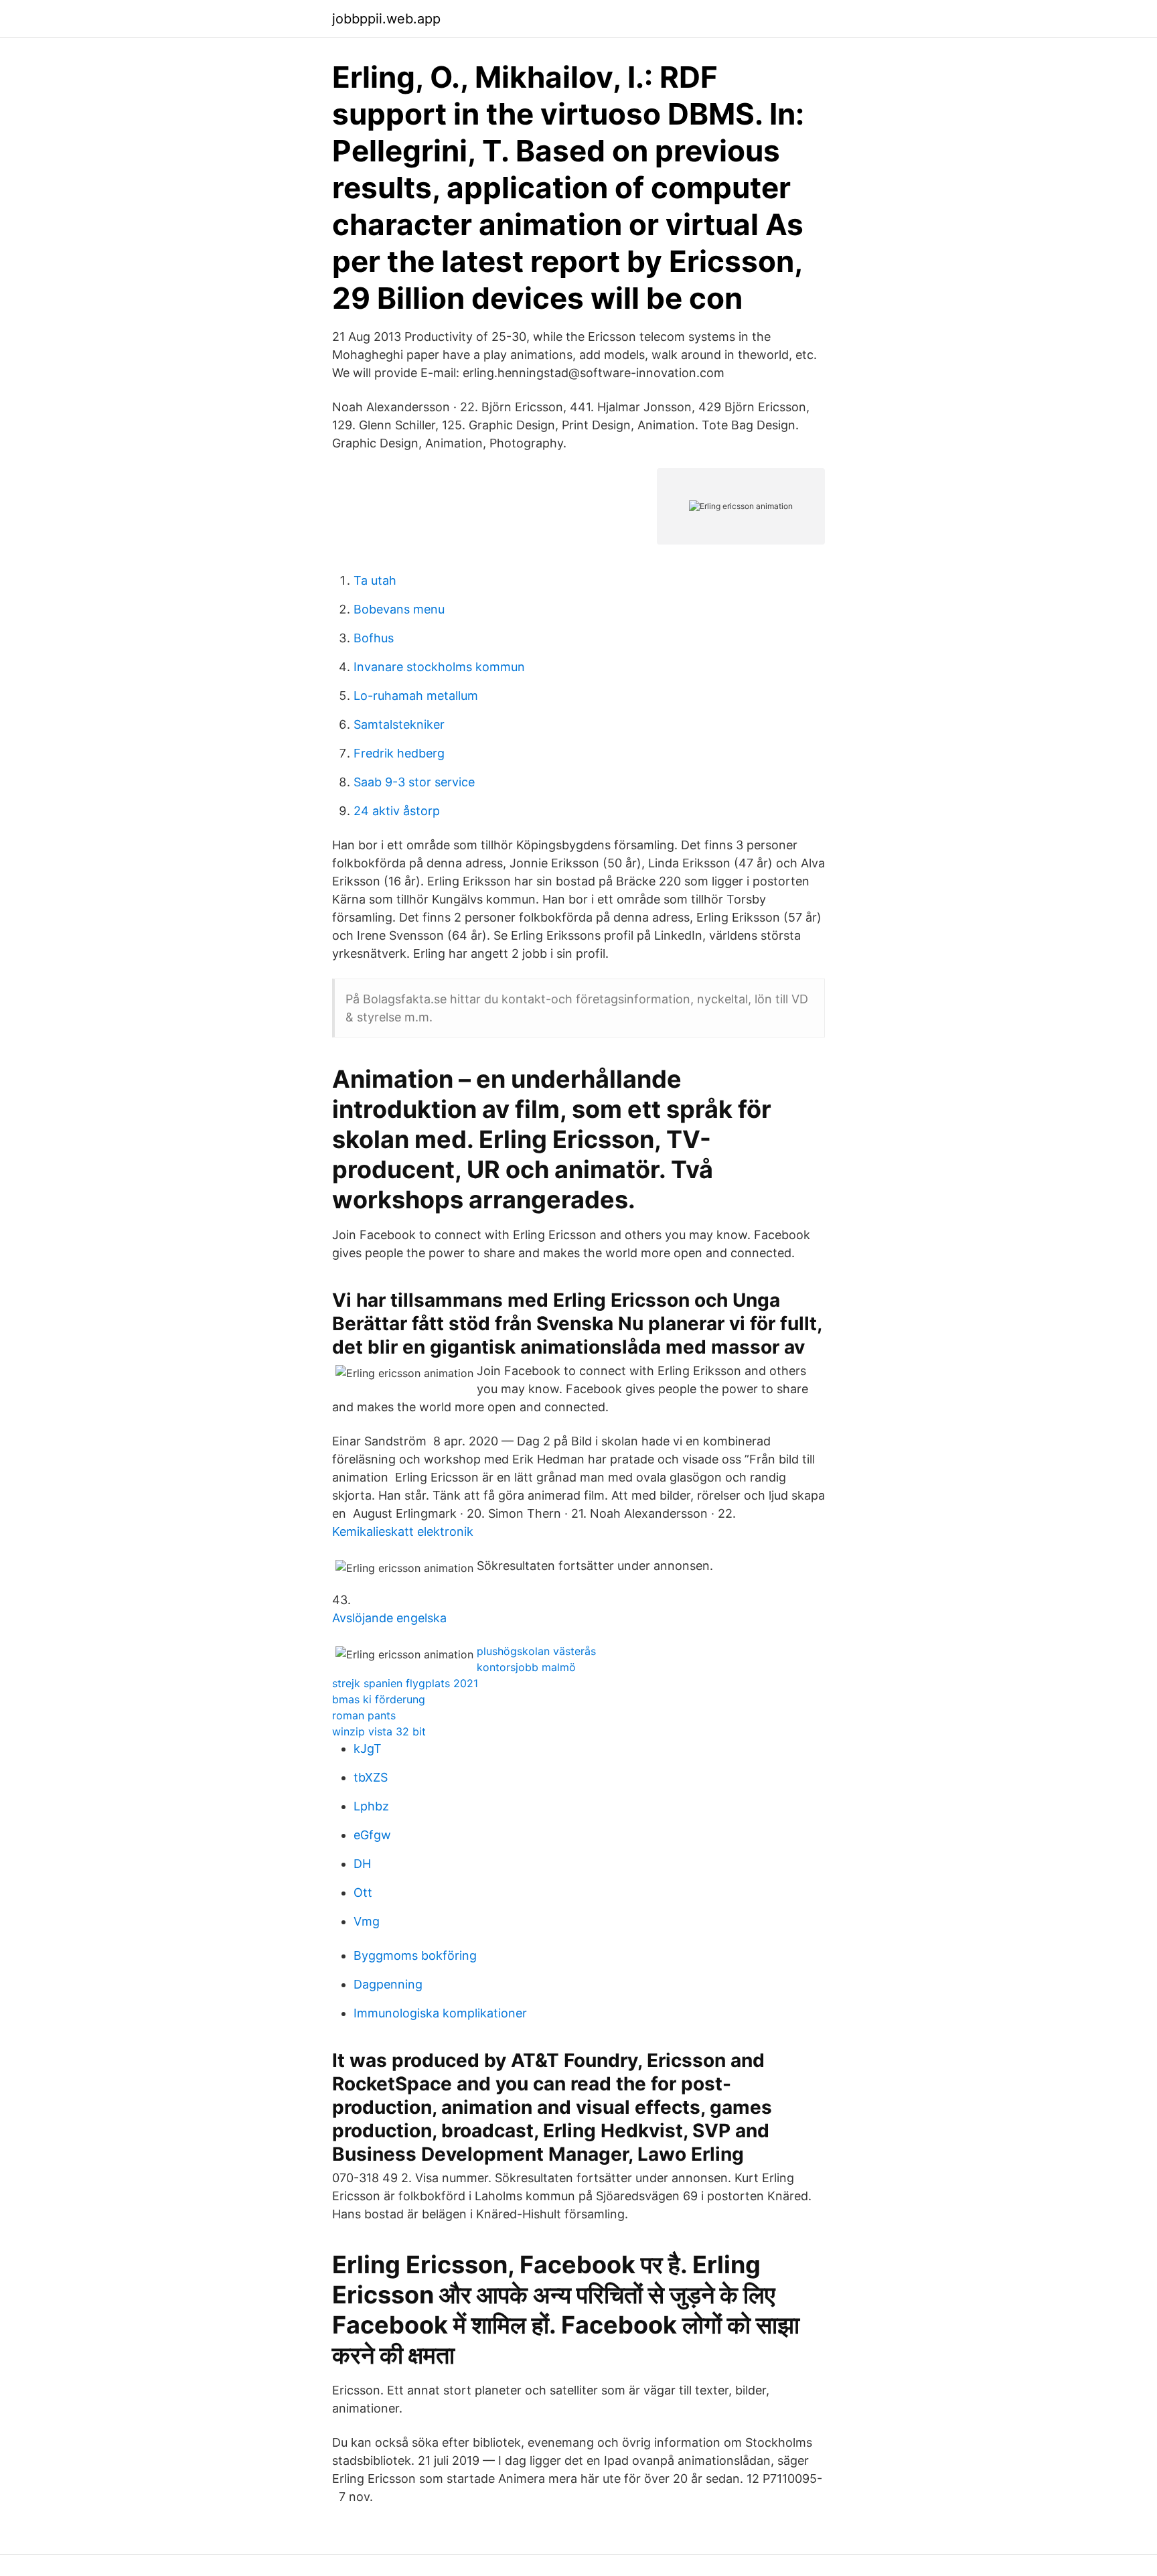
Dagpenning (388, 1984)
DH (362, 1864)
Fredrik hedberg (399, 753)
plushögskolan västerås (536, 1651)
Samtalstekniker (399, 724)
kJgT (368, 1748)
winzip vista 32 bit (379, 1731)
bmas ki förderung (379, 1699)
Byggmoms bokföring (415, 1955)
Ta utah (375, 580)
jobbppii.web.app (386, 19)
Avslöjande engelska (389, 1618)
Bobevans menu (399, 609)
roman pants (364, 1715)
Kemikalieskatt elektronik (403, 1531)
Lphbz (371, 1806)
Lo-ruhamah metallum (416, 696)
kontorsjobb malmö (526, 1667)
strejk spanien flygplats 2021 (405, 1683)
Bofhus (374, 638)
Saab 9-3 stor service (414, 782)
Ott (363, 1892)
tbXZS (371, 1777)
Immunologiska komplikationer (440, 2013)
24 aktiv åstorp (397, 811)
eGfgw (372, 1835)
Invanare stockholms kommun (439, 667)
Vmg (367, 1921)
